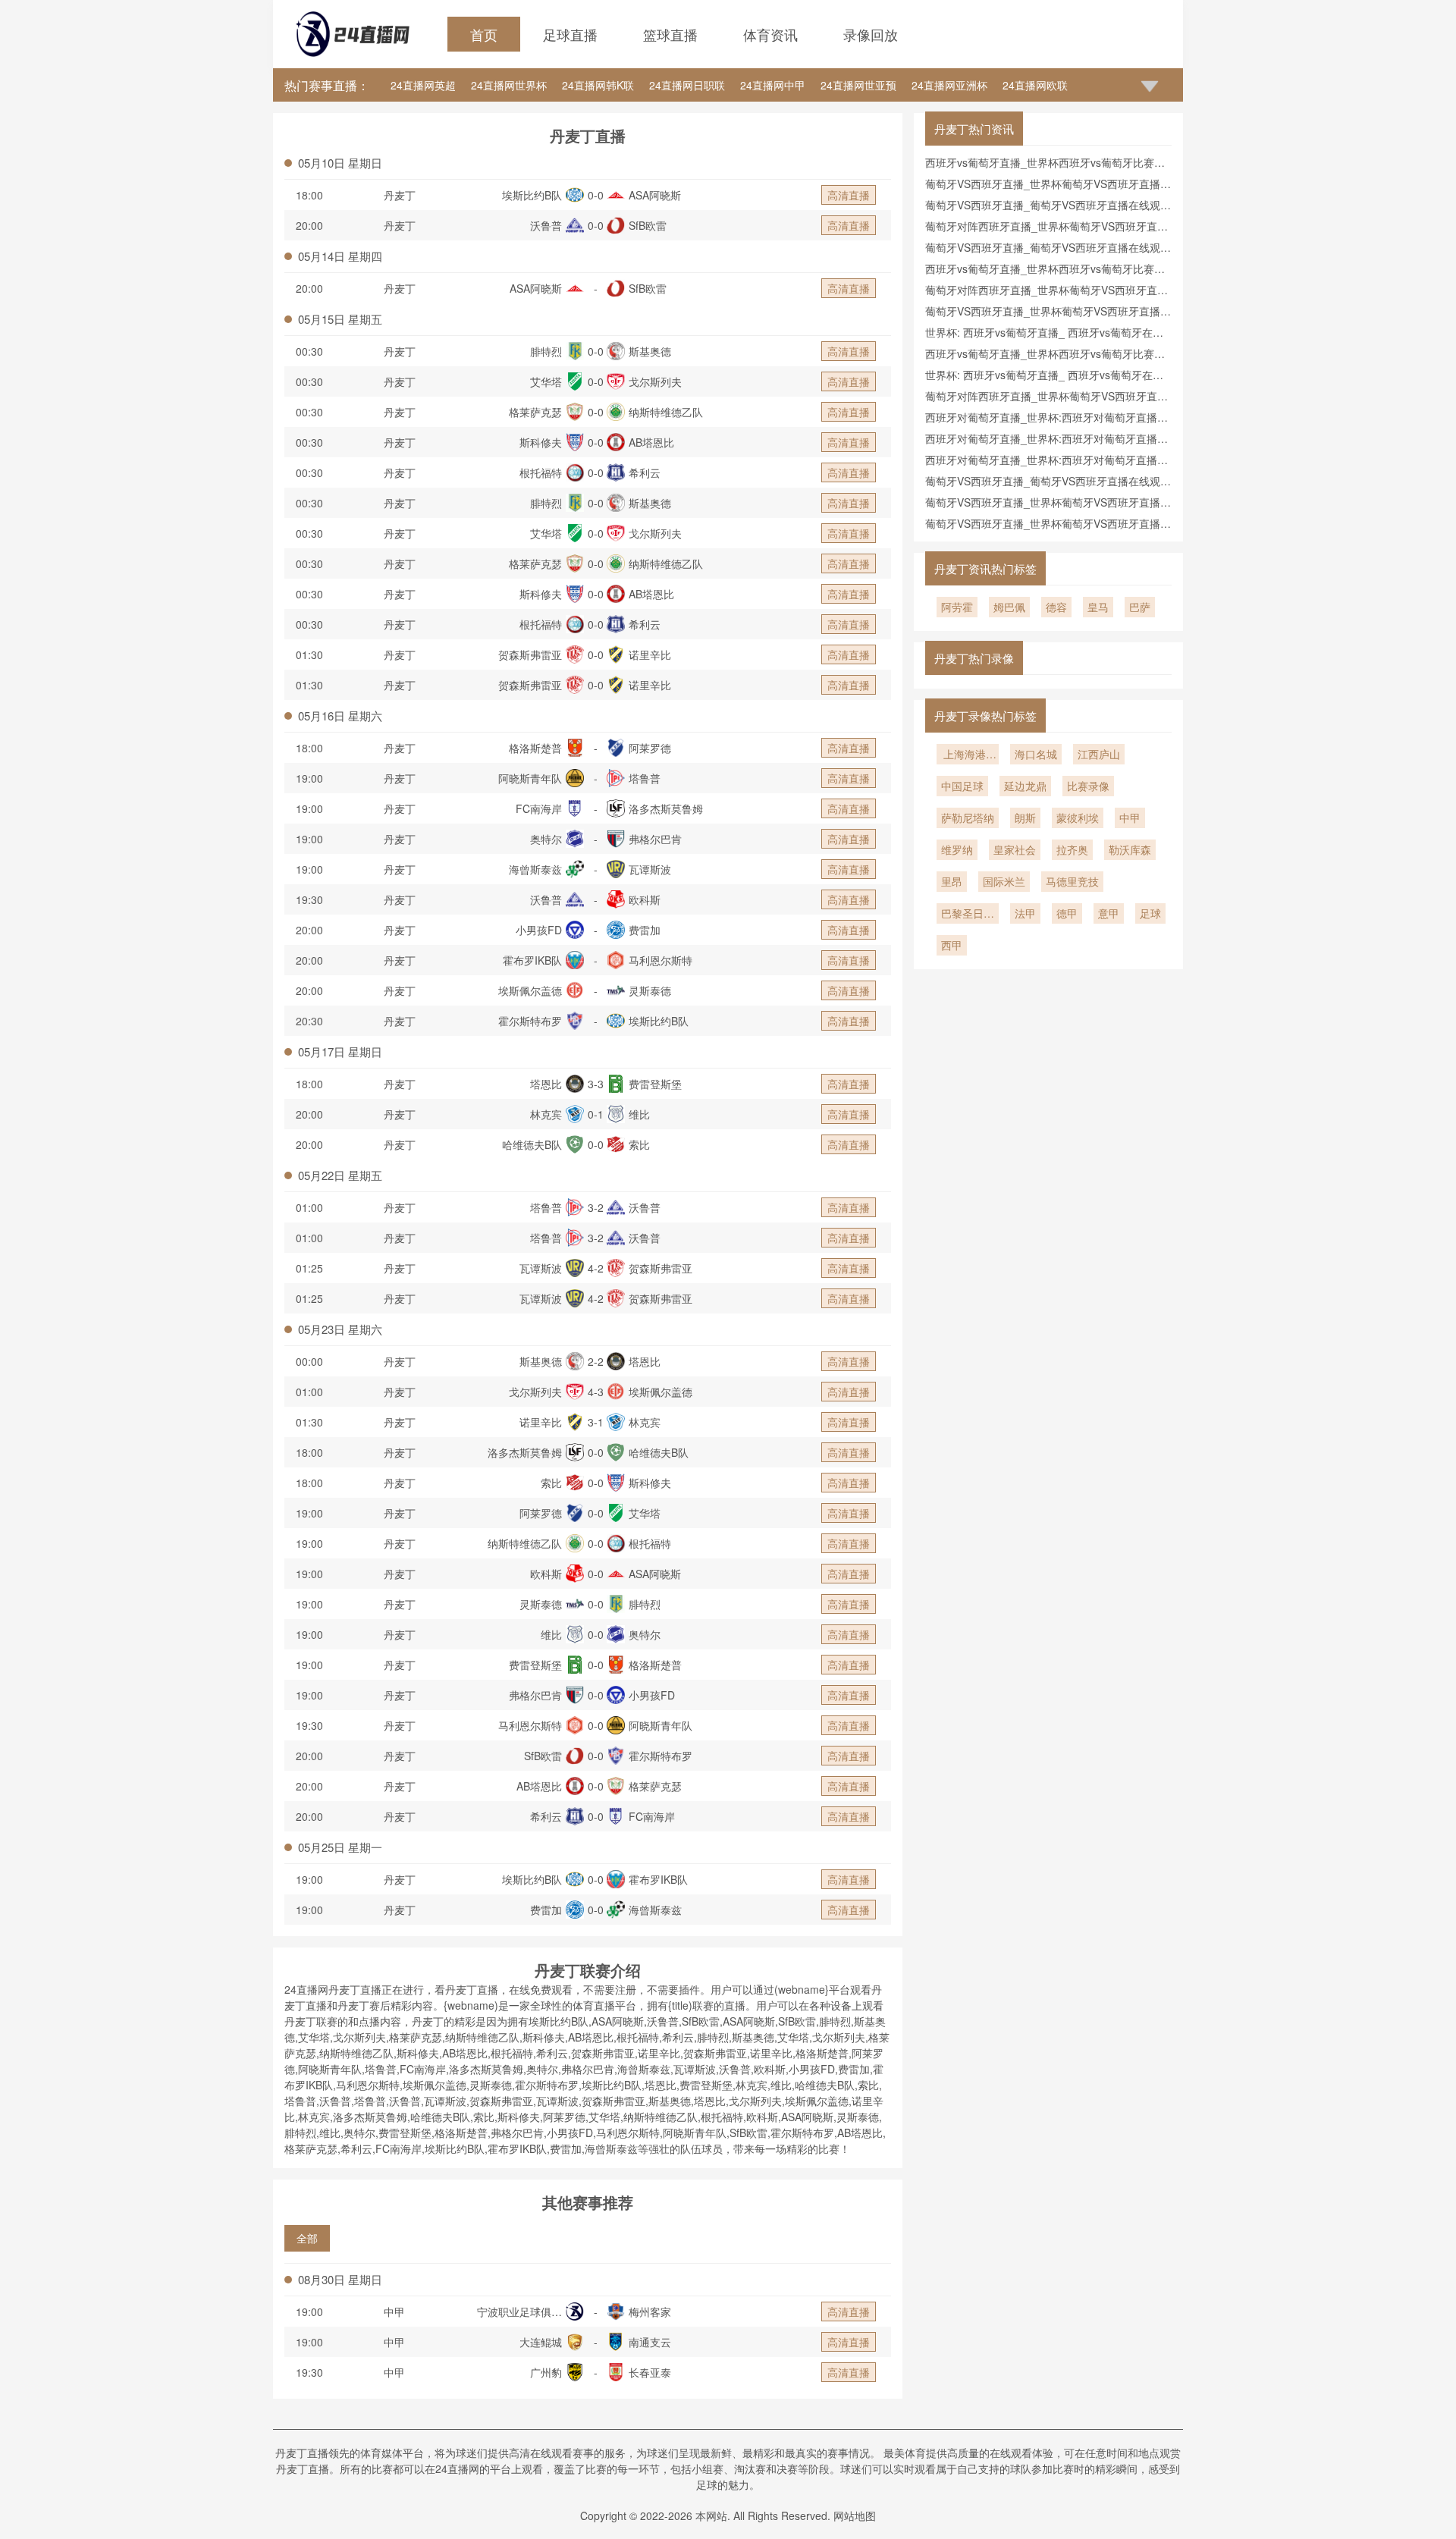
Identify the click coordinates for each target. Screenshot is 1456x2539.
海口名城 (1036, 754)
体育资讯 (770, 34)
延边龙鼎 (1025, 786)
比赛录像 (1088, 786)
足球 (1150, 913)
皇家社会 (1015, 849)
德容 (1056, 607)
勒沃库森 (1130, 849)
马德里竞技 (1072, 881)
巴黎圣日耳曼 (968, 915)
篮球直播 (670, 34)
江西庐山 (1099, 754)
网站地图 (855, 2515)
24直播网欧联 (1035, 85)
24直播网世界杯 (509, 85)
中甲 (394, 2311)
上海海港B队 (968, 755)
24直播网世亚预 (858, 85)
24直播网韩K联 (598, 85)
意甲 (1109, 913)
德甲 (1067, 913)
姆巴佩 (1009, 607)
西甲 (952, 945)
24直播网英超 (423, 85)
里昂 (952, 881)
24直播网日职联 (687, 85)
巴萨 (1140, 607)
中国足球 (962, 786)
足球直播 (570, 34)
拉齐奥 (1072, 849)
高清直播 (849, 195)
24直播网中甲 (773, 85)
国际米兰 (1004, 881)
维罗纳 (957, 849)
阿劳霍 (957, 607)
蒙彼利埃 (1078, 818)
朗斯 (1025, 818)
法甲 (1025, 913)
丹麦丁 (400, 195)
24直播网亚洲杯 (949, 85)
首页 (484, 34)
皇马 (1098, 607)
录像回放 (871, 34)
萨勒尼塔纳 (968, 818)
